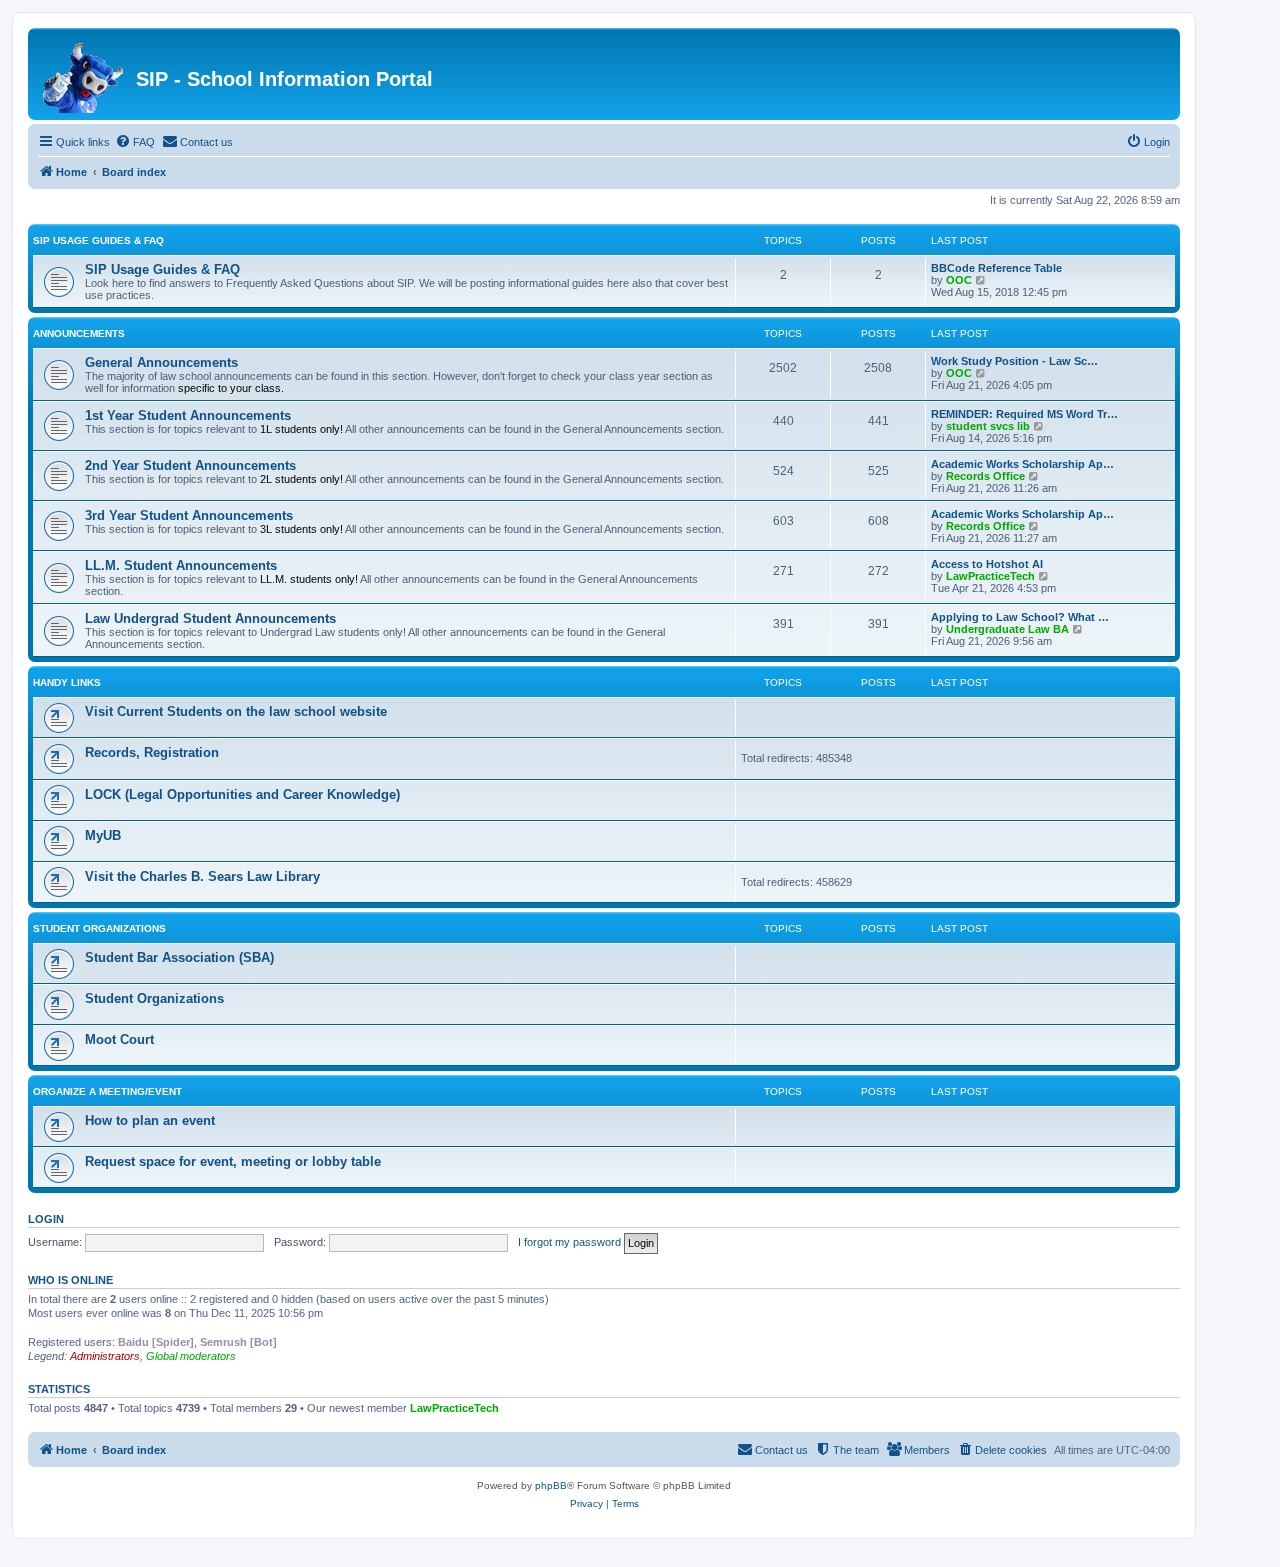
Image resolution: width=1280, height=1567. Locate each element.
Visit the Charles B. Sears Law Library (202, 876)
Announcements (79, 333)
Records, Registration (152, 752)
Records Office (985, 476)
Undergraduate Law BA (1007, 629)
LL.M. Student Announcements (181, 565)
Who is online (70, 1280)
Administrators (105, 1356)
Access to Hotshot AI (987, 564)
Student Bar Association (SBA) (179, 957)
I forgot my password (569, 1242)
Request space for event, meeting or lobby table (233, 1161)
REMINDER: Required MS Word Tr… (1024, 414)
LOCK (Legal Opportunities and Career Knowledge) (242, 794)
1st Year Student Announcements (188, 415)
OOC (959, 280)
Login (46, 1219)
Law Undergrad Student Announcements (210, 618)
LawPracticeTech (990, 576)
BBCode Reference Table (996, 268)
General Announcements (161, 362)
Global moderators (191, 1356)
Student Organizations (99, 928)
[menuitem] (135, 142)
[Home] (84, 74)
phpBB (551, 1485)
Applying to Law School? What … (1020, 617)
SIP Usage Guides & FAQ (98, 240)
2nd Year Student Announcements (190, 465)
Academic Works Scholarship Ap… (1022, 464)
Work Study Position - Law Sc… (1014, 361)
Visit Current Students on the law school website (236, 711)
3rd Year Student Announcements (189, 515)
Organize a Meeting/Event (107, 1091)
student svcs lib (988, 426)
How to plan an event (150, 1120)
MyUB (103, 835)
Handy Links (67, 682)
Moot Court (119, 1039)
